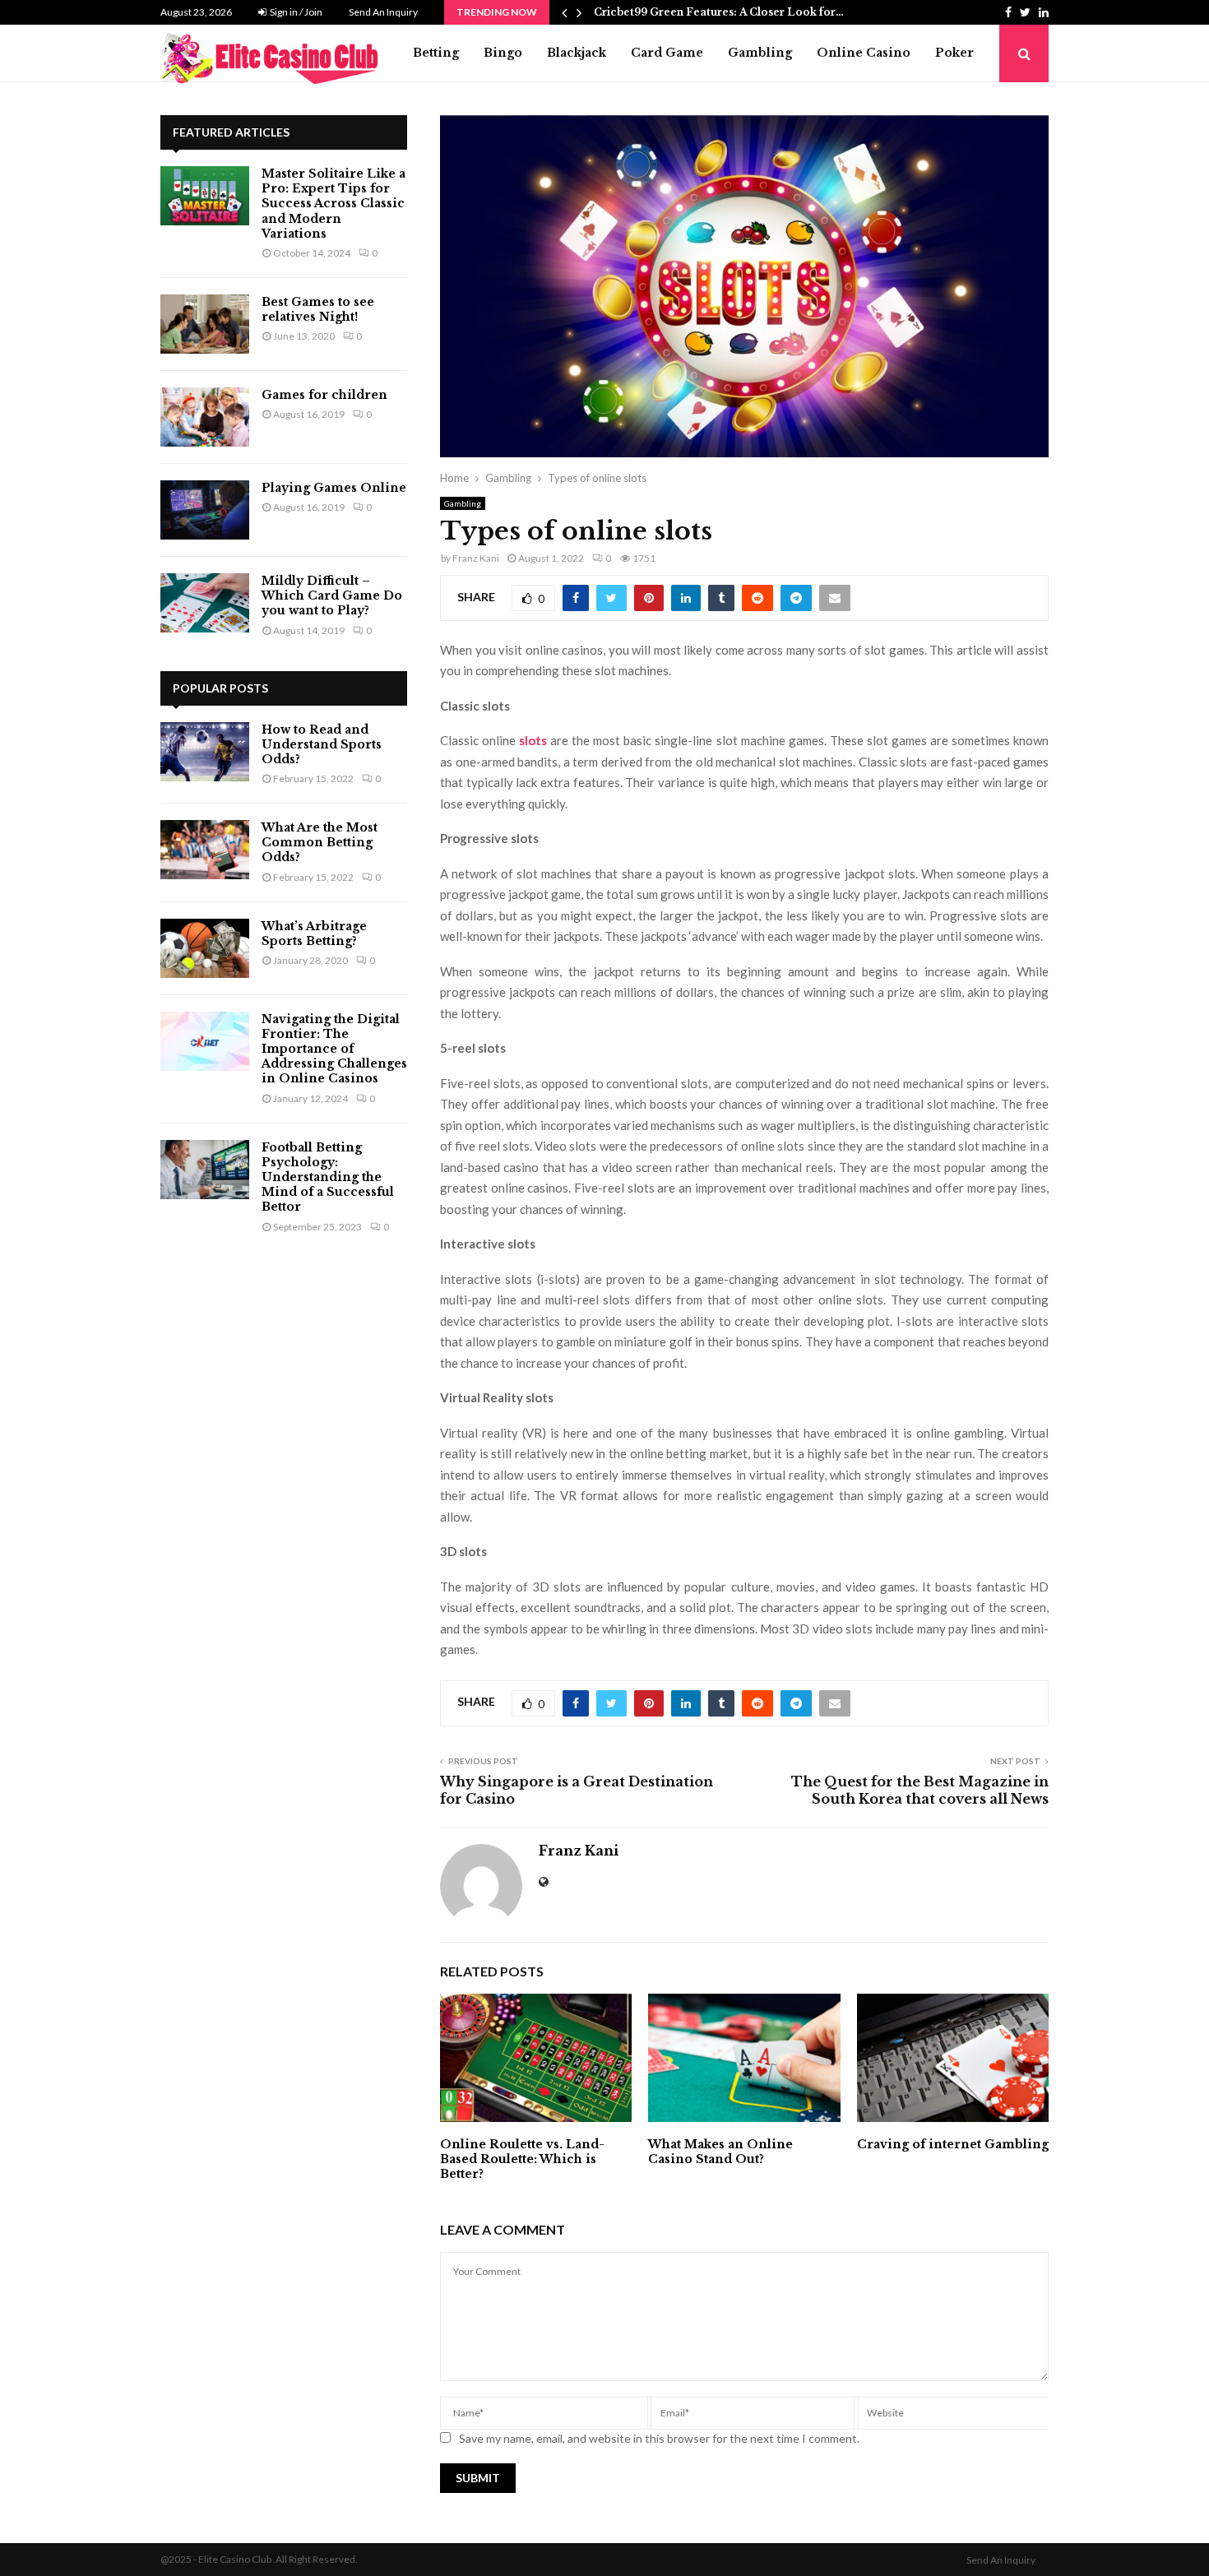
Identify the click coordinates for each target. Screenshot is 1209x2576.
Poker (954, 53)
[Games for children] (205, 417)
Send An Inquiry (383, 12)
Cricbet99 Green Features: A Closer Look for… (719, 12)
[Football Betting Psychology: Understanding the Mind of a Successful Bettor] (205, 1170)
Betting (436, 53)
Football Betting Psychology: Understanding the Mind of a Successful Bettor (328, 1177)
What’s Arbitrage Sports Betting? (314, 934)
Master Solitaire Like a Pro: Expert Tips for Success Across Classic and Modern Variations (334, 204)
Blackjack (577, 53)
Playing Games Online (334, 488)
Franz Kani (476, 558)
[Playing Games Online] (205, 510)
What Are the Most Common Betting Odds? (320, 842)
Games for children (324, 395)
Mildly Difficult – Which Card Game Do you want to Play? (332, 595)
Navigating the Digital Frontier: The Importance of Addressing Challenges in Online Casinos (334, 1049)
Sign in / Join (295, 12)
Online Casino (864, 53)
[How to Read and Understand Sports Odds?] (205, 752)
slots (533, 740)
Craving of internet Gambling (953, 2144)
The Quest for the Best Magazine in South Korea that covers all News (920, 1790)
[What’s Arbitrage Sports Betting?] (205, 948)
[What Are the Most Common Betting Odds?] (205, 850)
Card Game (667, 53)
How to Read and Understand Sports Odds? (322, 744)
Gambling (760, 53)
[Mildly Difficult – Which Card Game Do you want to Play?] (205, 603)
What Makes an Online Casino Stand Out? (720, 2152)
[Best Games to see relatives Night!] (205, 324)
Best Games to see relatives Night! (318, 309)
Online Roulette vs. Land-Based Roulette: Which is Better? (522, 2159)
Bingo (503, 53)
